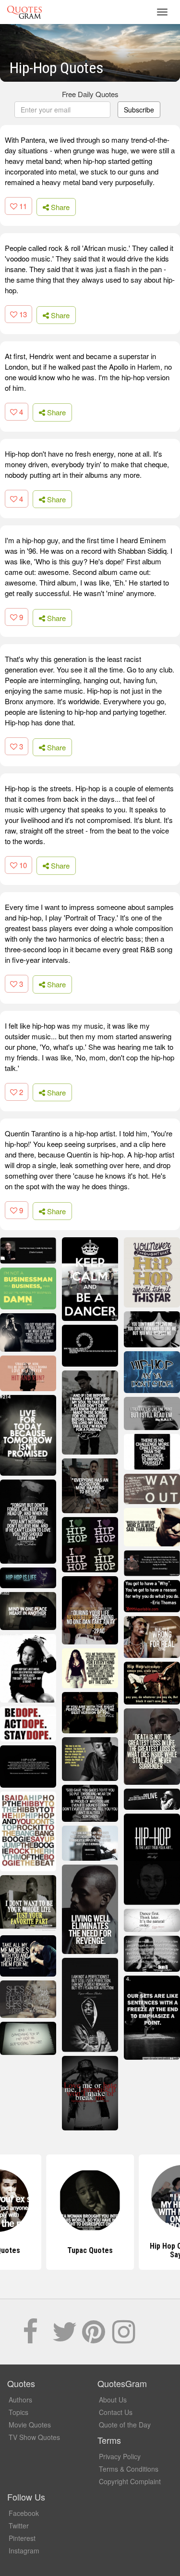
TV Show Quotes (34, 2437)
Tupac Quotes (90, 2250)
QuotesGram (24, 12)
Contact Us (116, 2412)
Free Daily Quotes (90, 94)
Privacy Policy (120, 2456)
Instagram (24, 2551)
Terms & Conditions (129, 2469)
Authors (20, 2400)
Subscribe (139, 110)
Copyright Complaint (130, 2481)
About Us (113, 2400)
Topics (18, 2412)
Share (59, 207)
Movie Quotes (30, 2425)
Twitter (19, 2526)
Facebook (24, 2513)
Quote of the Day (125, 2425)
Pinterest (22, 2538)
